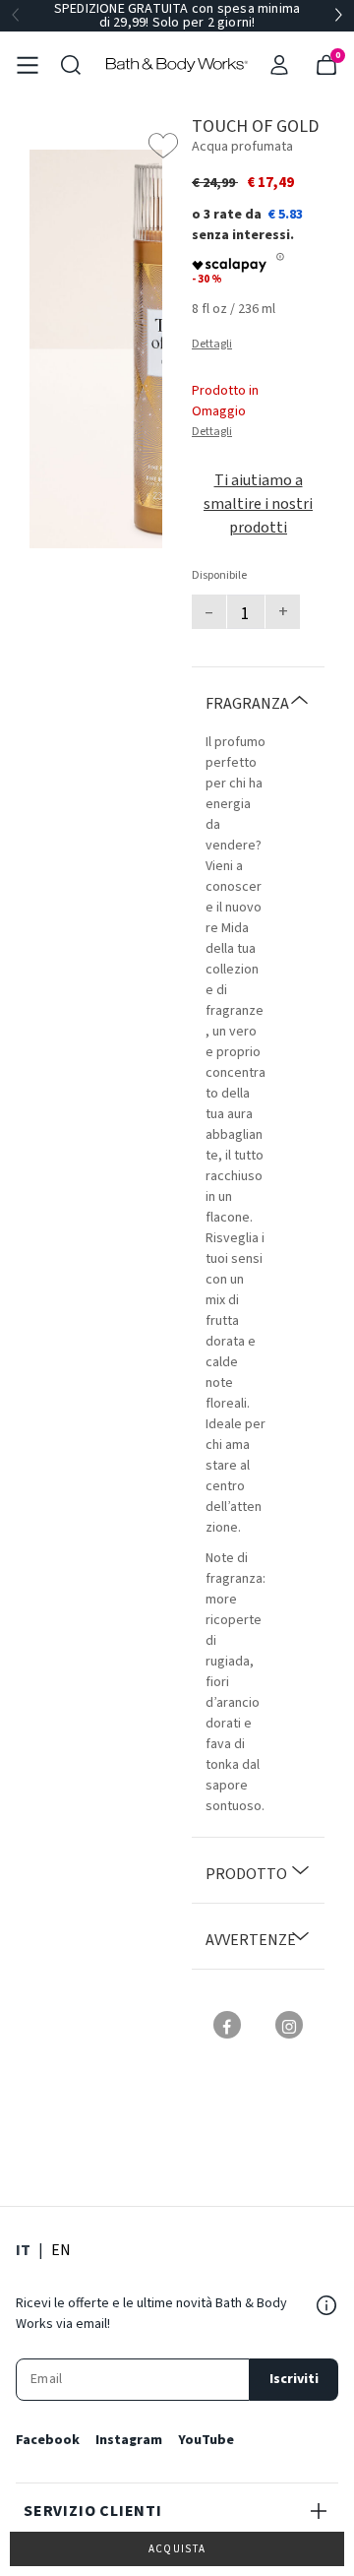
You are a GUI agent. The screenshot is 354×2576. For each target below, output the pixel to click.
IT (23, 2250)
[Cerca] (71, 65)
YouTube (206, 2440)
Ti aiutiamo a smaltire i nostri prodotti (258, 504)
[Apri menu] (28, 65)
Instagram (129, 2440)
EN (61, 2250)
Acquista (177, 2549)
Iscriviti (294, 2379)
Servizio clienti (93, 2511)
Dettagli (212, 344)
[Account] (279, 65)
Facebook (48, 2440)
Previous (16, 16)
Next (338, 16)
